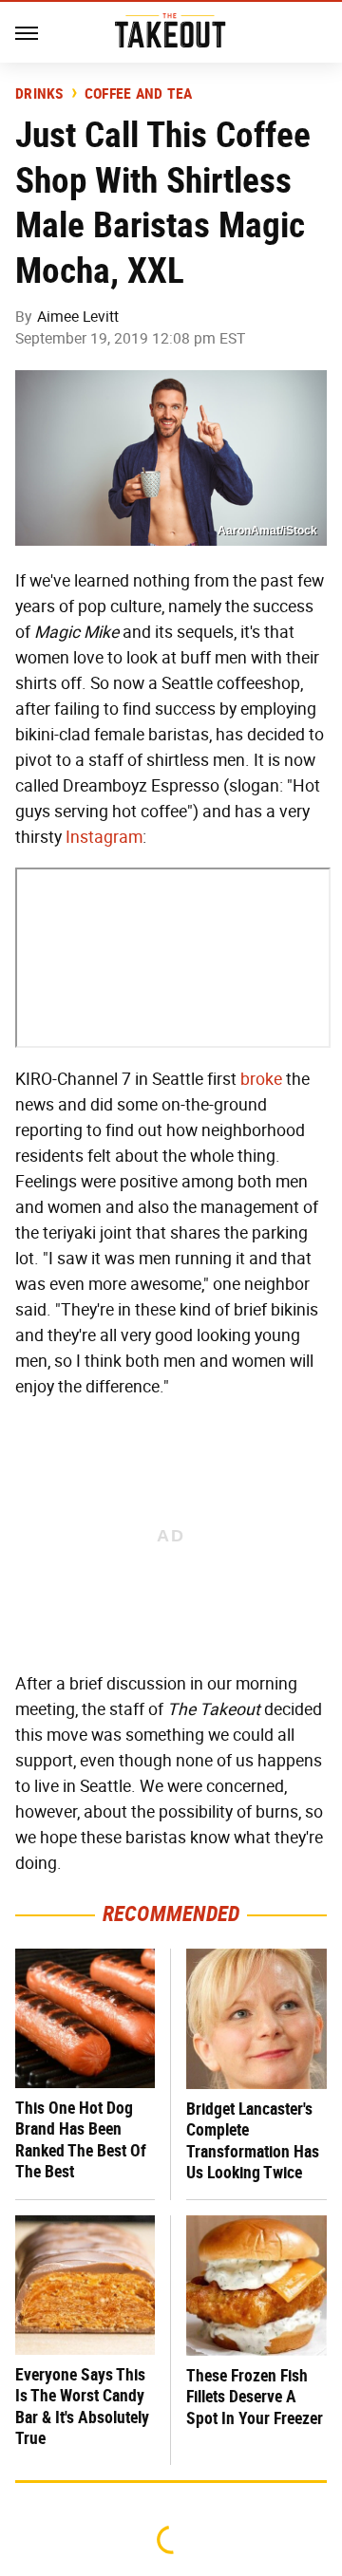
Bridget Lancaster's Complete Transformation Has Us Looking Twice (253, 2141)
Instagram (104, 837)
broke (261, 1079)
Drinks (39, 94)
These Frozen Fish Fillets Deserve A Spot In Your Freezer (255, 2397)
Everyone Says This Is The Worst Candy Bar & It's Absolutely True (82, 2407)
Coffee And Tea (139, 94)
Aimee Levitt (78, 317)
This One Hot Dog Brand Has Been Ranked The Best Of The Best (81, 2140)
